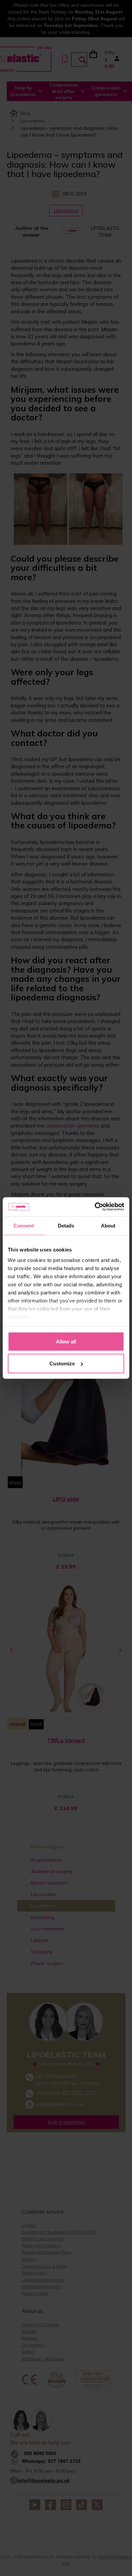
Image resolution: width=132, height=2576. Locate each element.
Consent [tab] (24, 1225)
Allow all (66, 1341)
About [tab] (108, 1225)
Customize (62, 1364)
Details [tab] (66, 1225)
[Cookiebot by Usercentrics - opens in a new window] (95, 1207)
